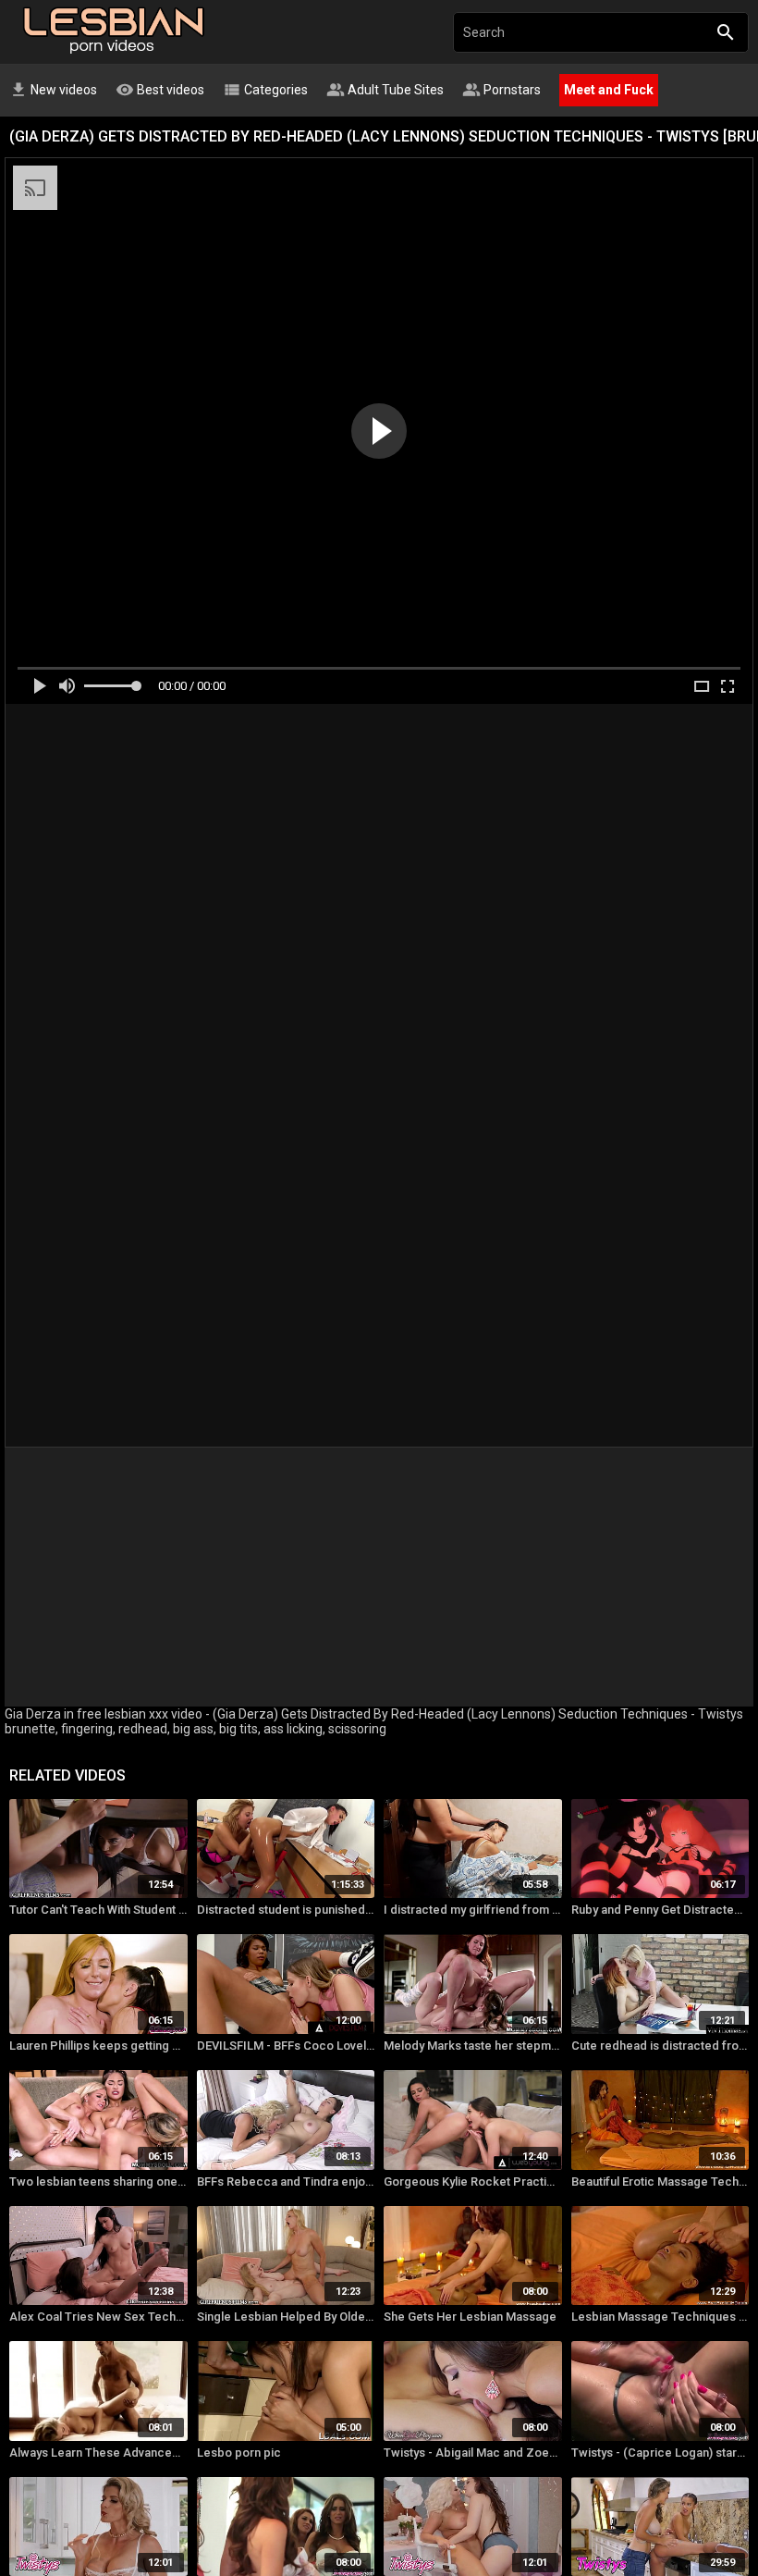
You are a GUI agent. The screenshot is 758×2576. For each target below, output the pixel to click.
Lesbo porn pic (239, 2453)
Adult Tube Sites (385, 90)
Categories (265, 90)
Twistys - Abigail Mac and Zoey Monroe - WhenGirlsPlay (473, 2453)
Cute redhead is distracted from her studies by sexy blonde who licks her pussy (660, 2046)
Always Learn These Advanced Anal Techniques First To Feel (98, 2453)
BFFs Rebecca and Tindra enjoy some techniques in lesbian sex (286, 2182)
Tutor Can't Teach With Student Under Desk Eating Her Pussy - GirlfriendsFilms (98, 1910)
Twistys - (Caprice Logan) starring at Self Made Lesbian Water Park (660, 2453)
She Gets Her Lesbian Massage (470, 2317)
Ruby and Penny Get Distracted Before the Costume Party (660, 1910)
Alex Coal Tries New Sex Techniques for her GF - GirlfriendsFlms (98, 2317)
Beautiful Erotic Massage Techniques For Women (660, 2182)
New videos (53, 90)
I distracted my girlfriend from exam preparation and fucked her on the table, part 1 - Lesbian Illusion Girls (473, 1910)
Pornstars (501, 90)
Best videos (160, 90)
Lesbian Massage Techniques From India (660, 2317)
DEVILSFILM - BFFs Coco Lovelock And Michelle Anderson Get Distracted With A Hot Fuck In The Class (286, 2046)
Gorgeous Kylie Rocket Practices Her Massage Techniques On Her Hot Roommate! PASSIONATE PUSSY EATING (473, 2182)
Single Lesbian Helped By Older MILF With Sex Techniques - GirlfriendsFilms (286, 2317)
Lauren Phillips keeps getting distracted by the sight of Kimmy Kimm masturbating (98, 2046)
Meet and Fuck (609, 90)
